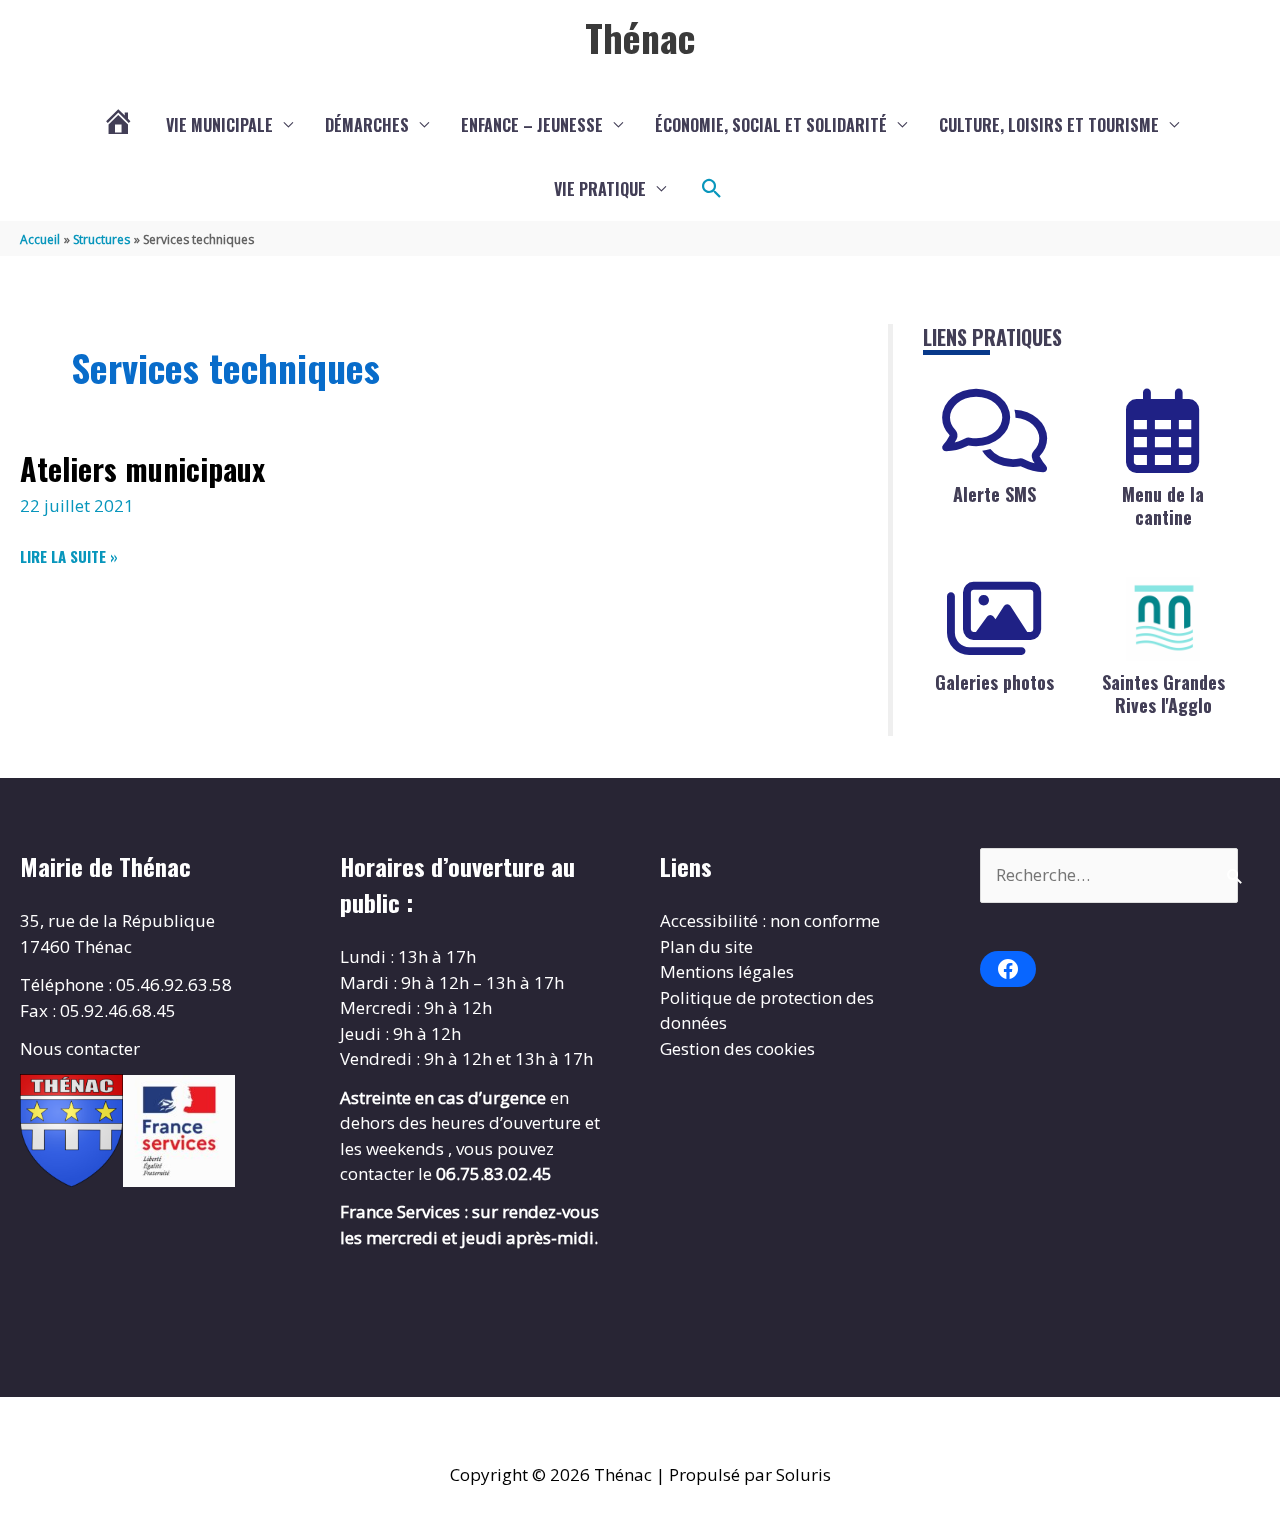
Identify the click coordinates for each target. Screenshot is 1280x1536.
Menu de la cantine (1163, 505)
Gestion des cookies (737, 1048)
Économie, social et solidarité (771, 125)
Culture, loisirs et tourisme (1049, 125)
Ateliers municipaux (142, 468)
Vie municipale (219, 125)
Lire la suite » (69, 556)
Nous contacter (80, 1048)
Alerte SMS (994, 494)
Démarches (367, 125)
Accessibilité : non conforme (770, 920)
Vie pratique (600, 189)
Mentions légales (727, 971)
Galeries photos (994, 682)
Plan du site (706, 946)
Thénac (640, 37)
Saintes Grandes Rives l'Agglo (1163, 693)
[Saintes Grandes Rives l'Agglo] (1163, 619)
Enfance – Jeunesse (532, 125)
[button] (712, 189)
